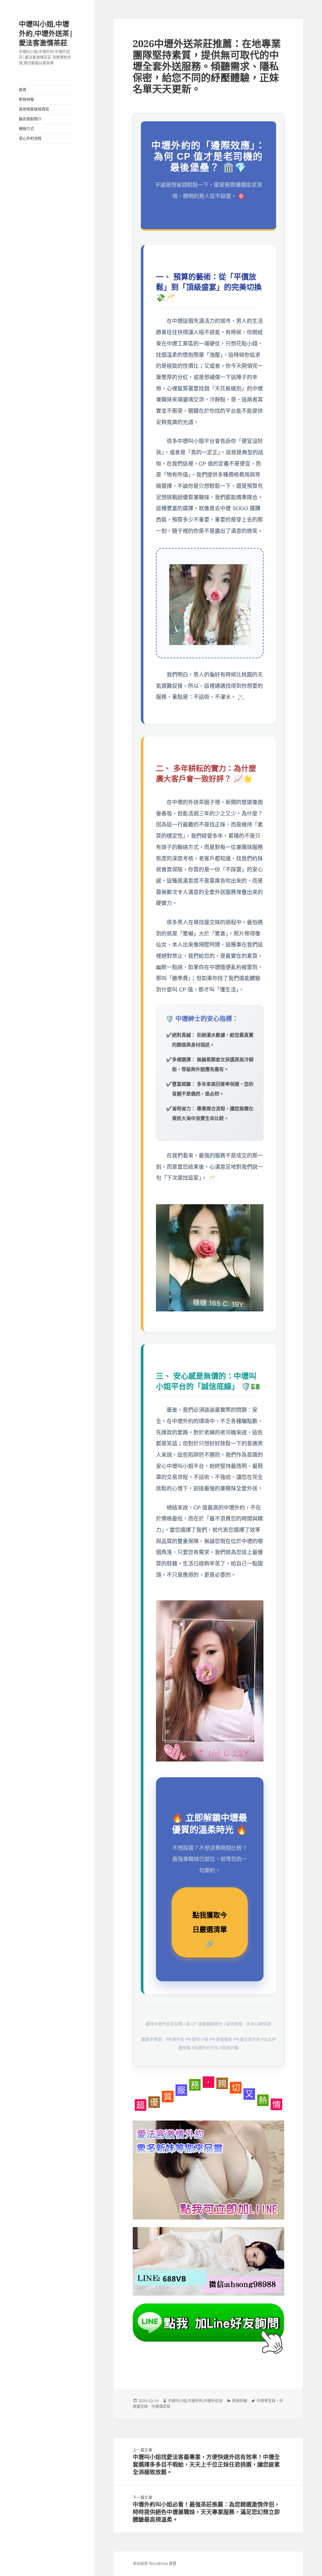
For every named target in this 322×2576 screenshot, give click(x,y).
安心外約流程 (30, 138)
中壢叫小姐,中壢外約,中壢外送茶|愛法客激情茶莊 (46, 33)
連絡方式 (26, 129)
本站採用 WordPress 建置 (155, 2564)
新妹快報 (26, 99)
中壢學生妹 (266, 2401)
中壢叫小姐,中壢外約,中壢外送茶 (195, 2401)
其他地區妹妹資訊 (34, 109)
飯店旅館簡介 (30, 119)
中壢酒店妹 (161, 2406)
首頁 (23, 90)
